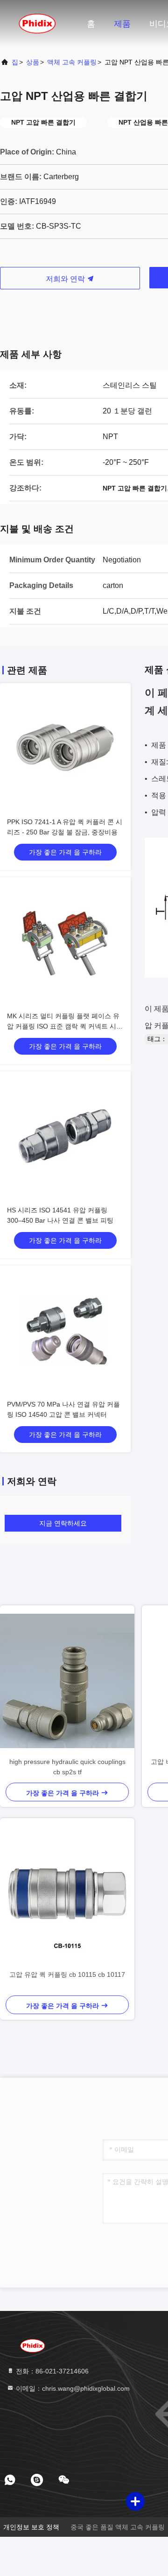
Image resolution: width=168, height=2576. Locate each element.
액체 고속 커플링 (72, 62)
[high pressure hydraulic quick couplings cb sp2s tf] (67, 1681)
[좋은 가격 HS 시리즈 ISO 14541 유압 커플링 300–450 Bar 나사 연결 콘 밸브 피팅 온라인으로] (65, 1137)
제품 (122, 24)
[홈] (37, 23)
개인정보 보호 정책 (31, 2527)
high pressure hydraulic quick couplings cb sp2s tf (67, 1767)
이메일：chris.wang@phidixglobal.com (72, 2388)
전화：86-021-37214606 (51, 2371)
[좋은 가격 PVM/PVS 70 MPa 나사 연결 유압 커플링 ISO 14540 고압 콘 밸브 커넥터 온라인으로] (65, 1331)
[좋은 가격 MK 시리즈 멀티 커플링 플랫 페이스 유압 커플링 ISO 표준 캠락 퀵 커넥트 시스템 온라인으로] (65, 943)
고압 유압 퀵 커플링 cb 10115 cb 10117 (67, 1974)
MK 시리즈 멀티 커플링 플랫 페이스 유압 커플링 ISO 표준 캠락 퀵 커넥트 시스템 (65, 1026)
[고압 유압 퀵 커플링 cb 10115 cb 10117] (67, 1894)
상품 (33, 62)
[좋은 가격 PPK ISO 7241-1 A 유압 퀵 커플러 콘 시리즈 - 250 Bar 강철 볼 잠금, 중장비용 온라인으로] (65, 749)
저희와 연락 (66, 279)
